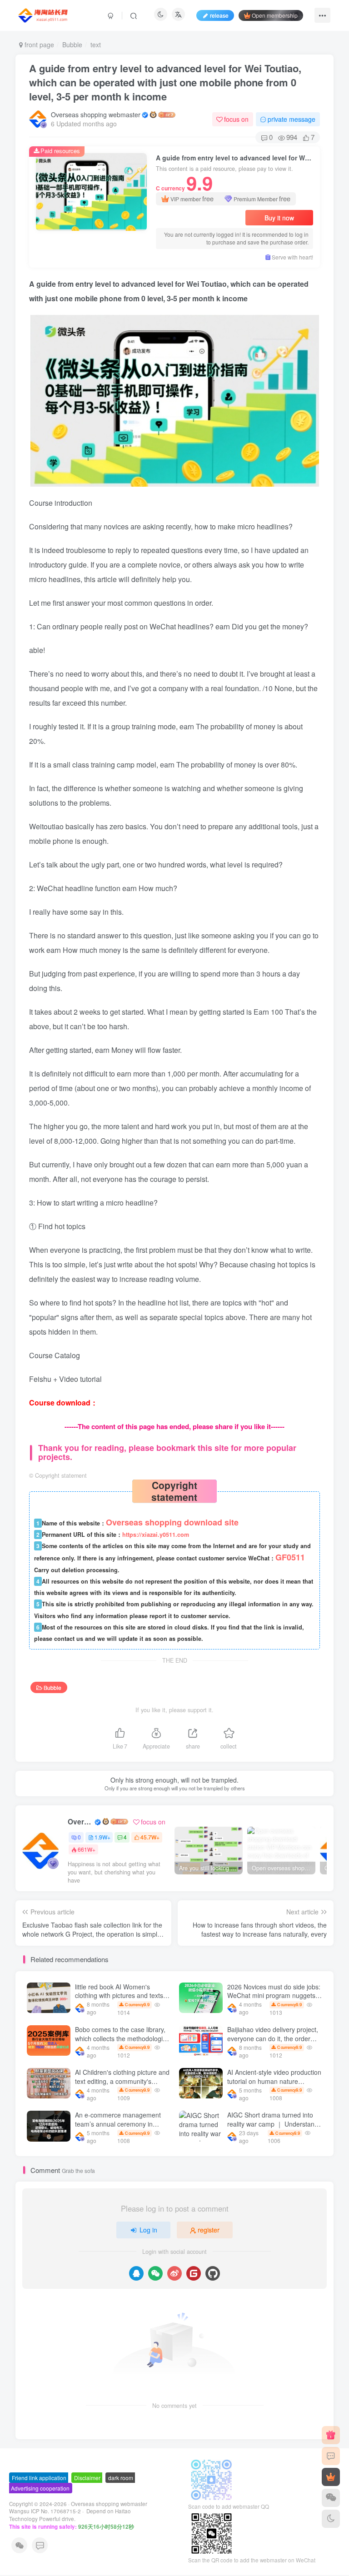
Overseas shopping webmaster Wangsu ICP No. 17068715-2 (78, 2508)
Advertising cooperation (40, 2488)
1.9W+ (102, 1837)
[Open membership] (331, 2477)
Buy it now (279, 218)
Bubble (72, 45)
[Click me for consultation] (331, 2456)
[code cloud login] (194, 2273)
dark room (121, 2478)
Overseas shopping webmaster (96, 115)
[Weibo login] (174, 2273)
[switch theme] (331, 2519)
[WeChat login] (155, 2273)
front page (38, 45)
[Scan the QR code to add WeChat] (331, 2498)
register (209, 2230)
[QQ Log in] (136, 2273)
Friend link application (39, 2478)
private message (292, 119)
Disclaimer (87, 2478)
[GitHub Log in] (213, 2273)
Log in (148, 2230)
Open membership (275, 15)
